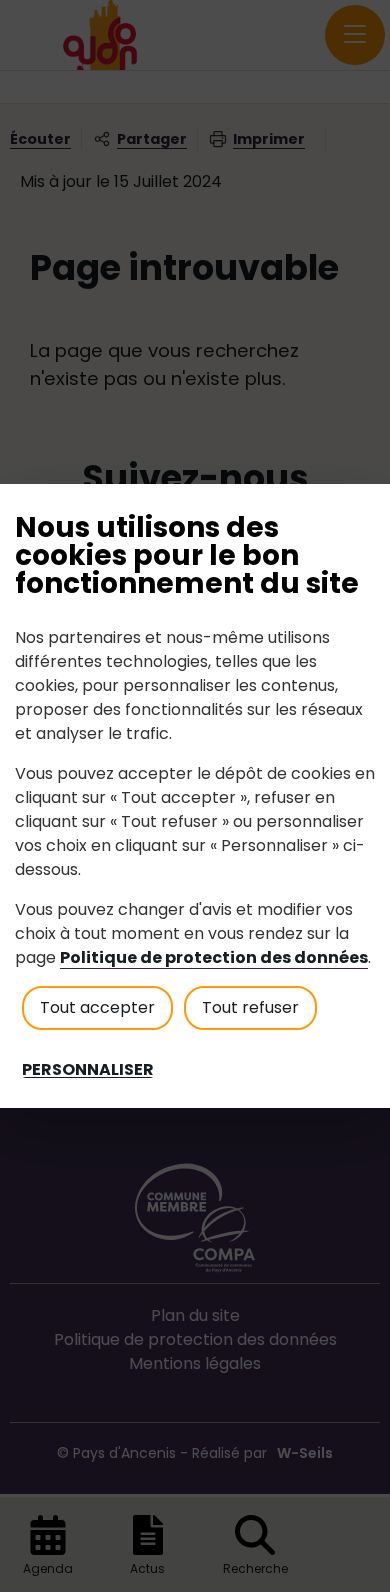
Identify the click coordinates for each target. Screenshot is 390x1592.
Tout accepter (97, 1007)
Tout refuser (250, 1007)
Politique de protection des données (214, 957)
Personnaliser (88, 1070)
